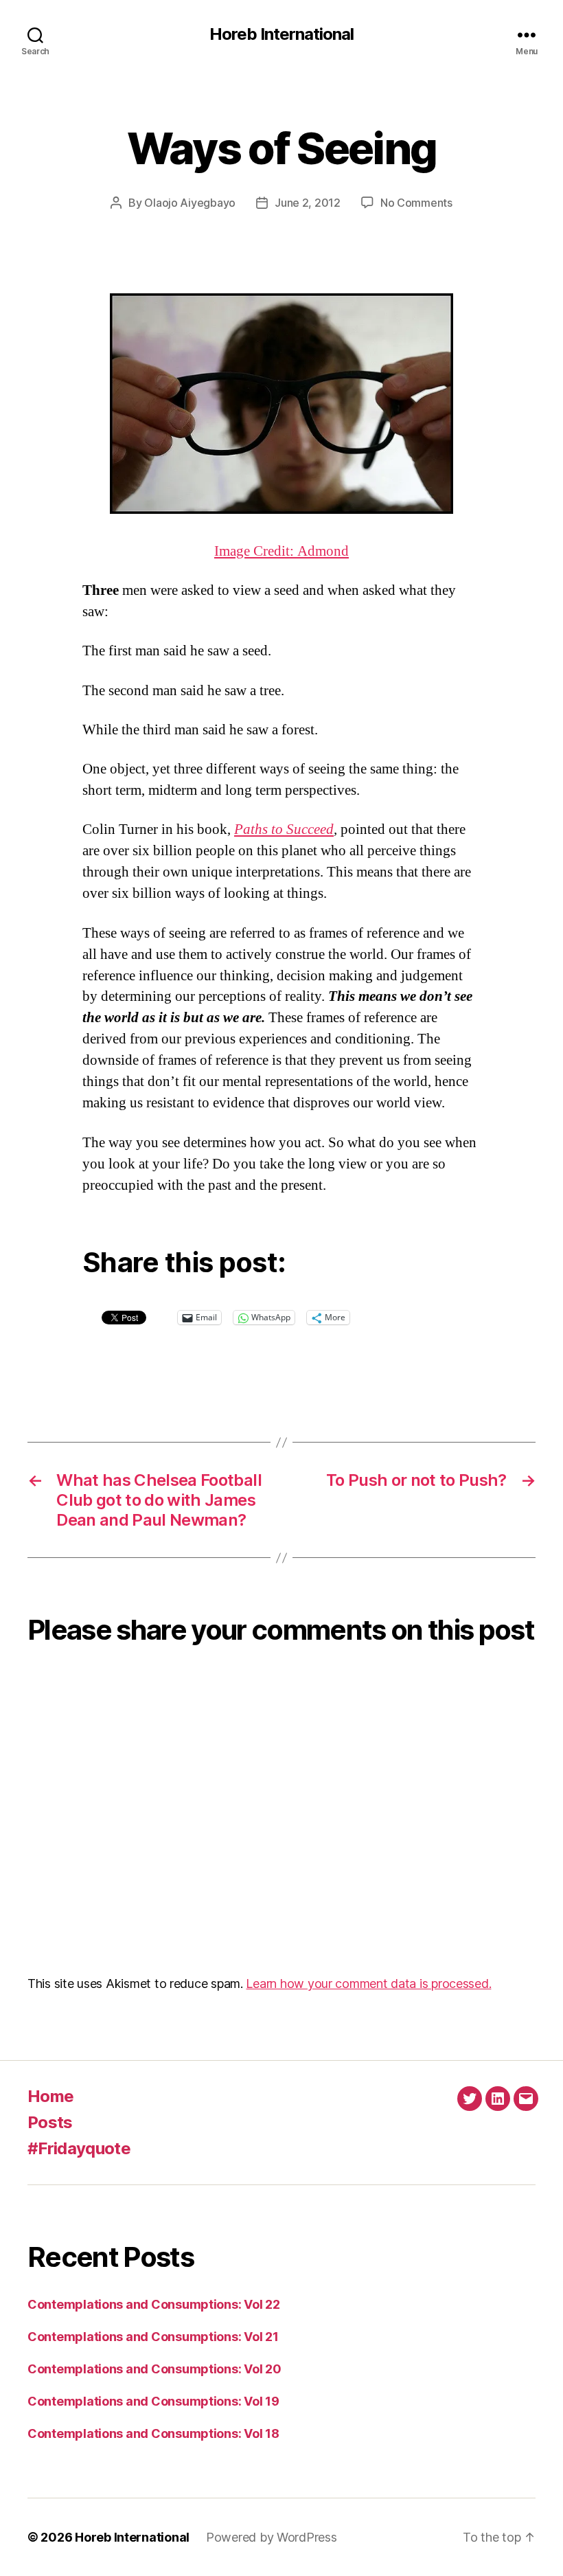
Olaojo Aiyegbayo (190, 203)
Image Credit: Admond (281, 551)
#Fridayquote (79, 2148)
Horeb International (281, 34)
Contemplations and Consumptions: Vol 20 (154, 2369)
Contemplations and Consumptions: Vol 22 (153, 2304)
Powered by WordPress (272, 2537)
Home (50, 2096)
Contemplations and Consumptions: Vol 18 (153, 2433)
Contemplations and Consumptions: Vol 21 (153, 2337)
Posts (50, 2122)
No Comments (416, 203)
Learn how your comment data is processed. (368, 1984)
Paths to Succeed (284, 829)
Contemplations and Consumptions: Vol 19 (153, 2401)
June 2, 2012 (308, 203)
